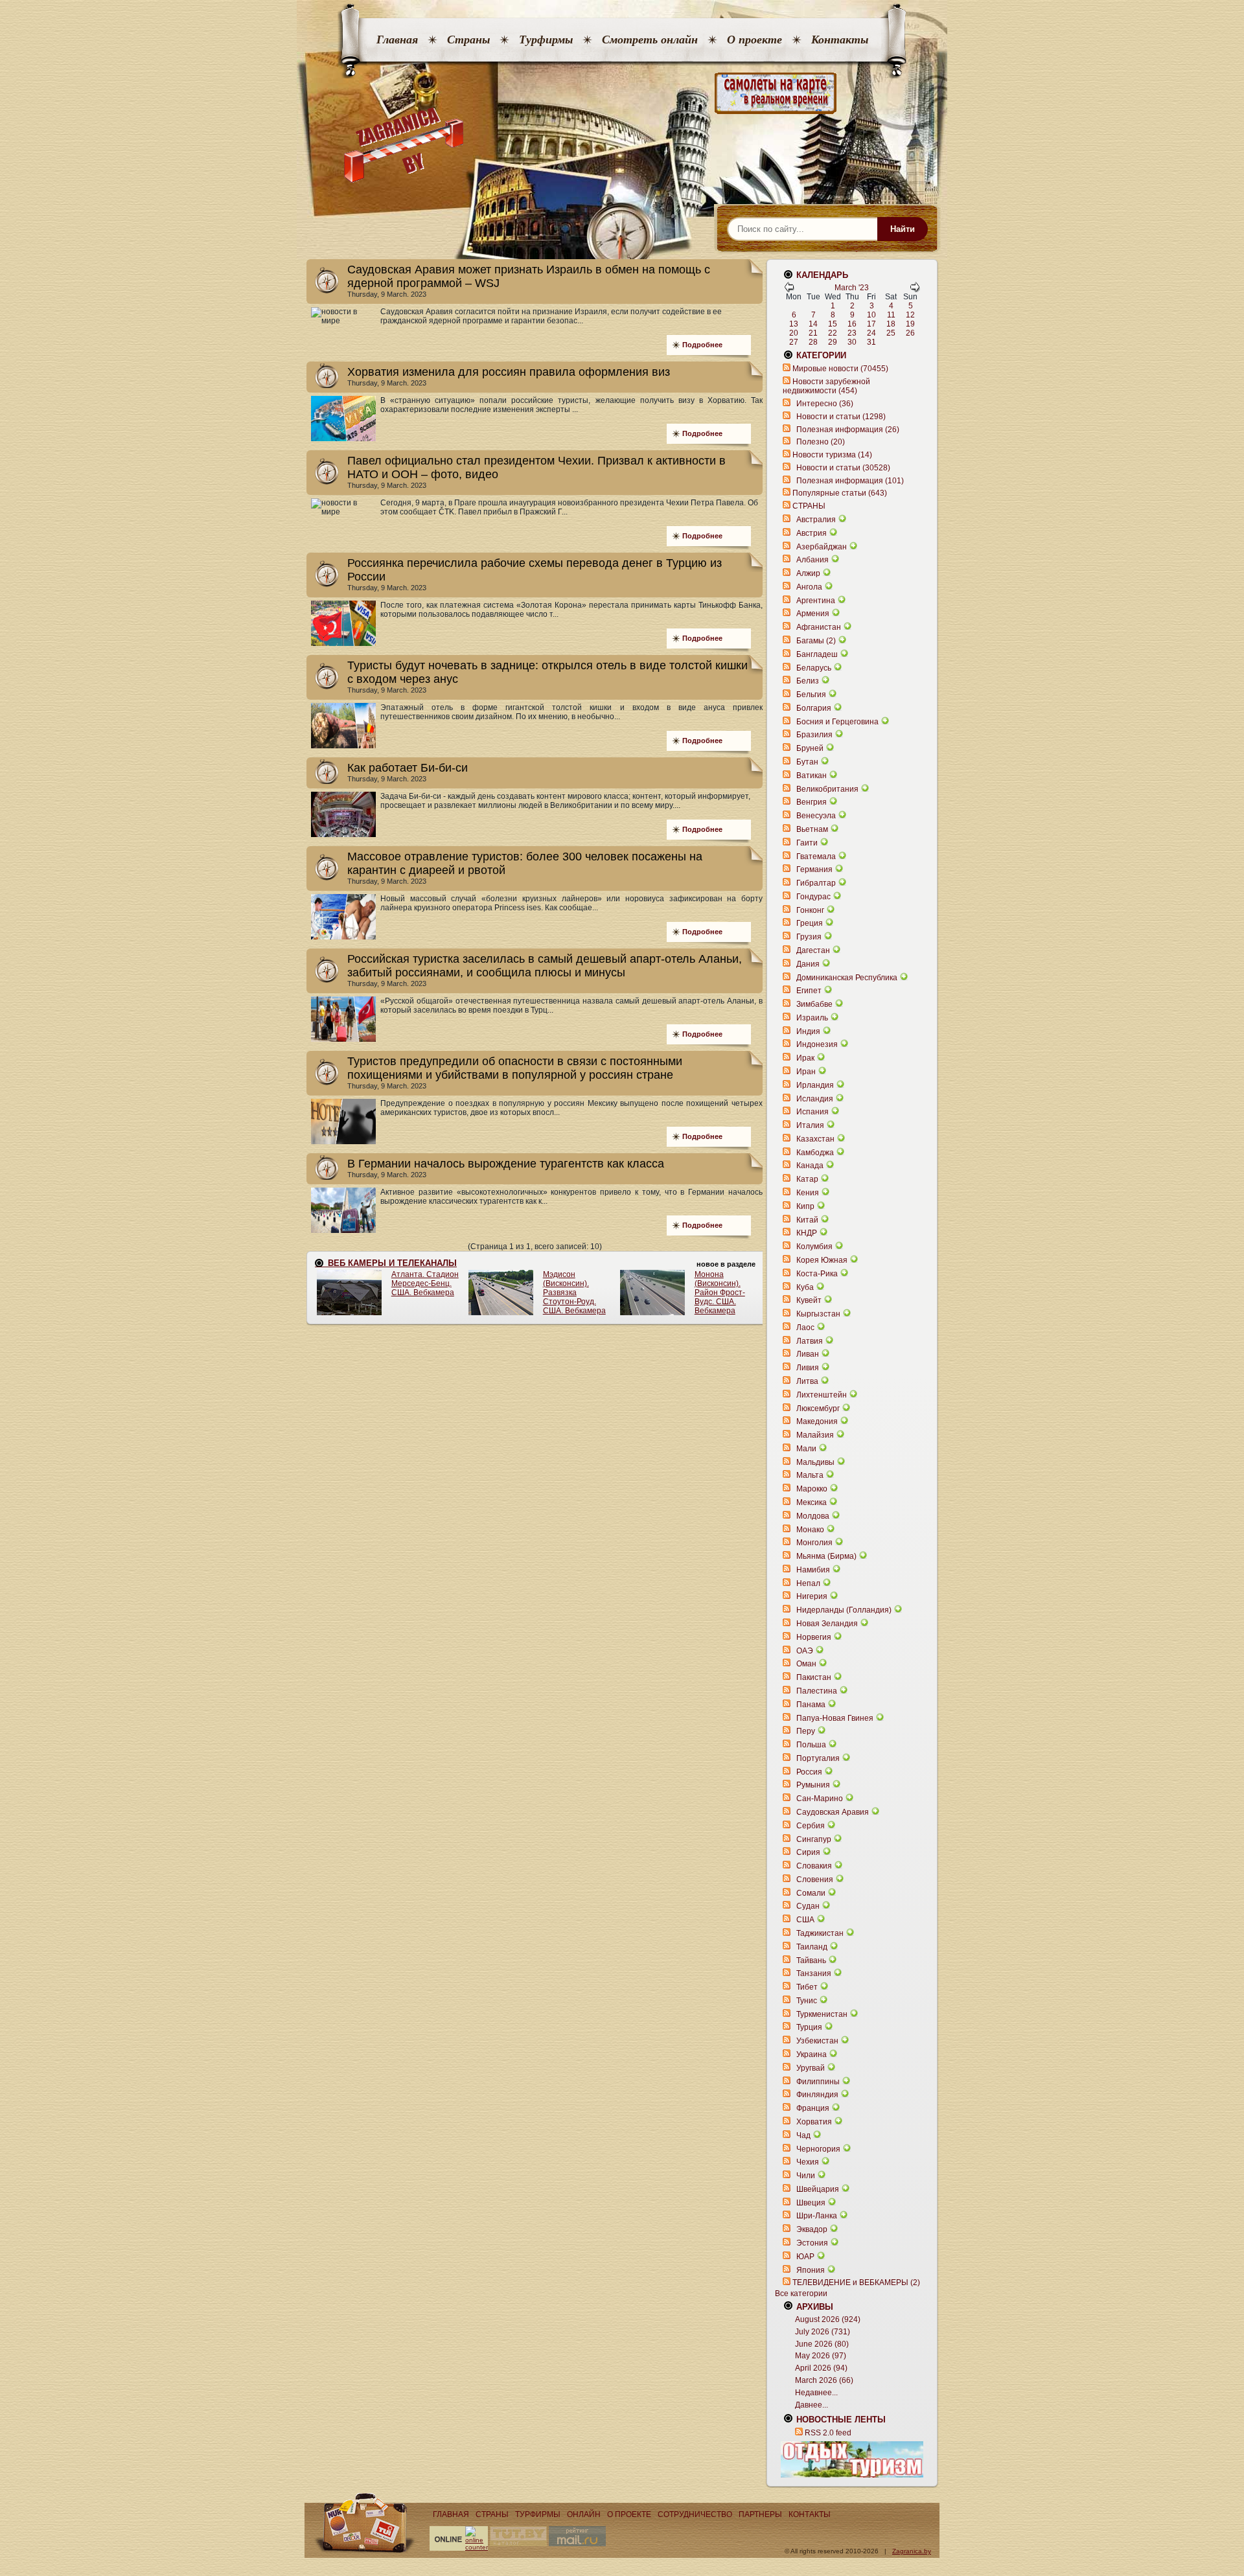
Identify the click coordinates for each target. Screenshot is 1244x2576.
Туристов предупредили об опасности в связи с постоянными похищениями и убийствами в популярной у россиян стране (515, 1068)
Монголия (814, 1543)
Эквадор (812, 2229)
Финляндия (817, 2095)
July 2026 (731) (823, 2332)
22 (833, 333)
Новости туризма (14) (832, 455)
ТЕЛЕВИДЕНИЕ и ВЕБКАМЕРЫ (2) (856, 2283)
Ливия (808, 1368)
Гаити (807, 843)
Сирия (808, 1852)
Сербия (811, 1826)
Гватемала (816, 857)
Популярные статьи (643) (840, 493)
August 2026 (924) (828, 2319)
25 (891, 333)
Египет (809, 991)
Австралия (816, 520)
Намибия (813, 1570)
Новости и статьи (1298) (841, 417)
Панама (811, 1705)
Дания (808, 964)
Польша (811, 1745)
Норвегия (814, 1637)
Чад (803, 2135)
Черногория (818, 2149)
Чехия (808, 2162)
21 (813, 333)
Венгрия (812, 802)
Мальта (810, 1475)
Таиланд (812, 1947)
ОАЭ (805, 1651)
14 (813, 324)
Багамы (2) (816, 641)
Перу (806, 1731)
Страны (468, 40)
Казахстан (815, 1139)
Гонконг (810, 910)
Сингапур (814, 1839)
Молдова (813, 1516)
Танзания (814, 1973)
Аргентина (816, 601)
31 (871, 342)
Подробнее (702, 345)
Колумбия (814, 1247)
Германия (814, 869)
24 (871, 333)
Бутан (807, 762)
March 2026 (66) (824, 2380)
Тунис (807, 2001)
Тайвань (811, 1961)
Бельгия (811, 695)
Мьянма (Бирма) (826, 1556)
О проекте (754, 40)
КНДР (807, 1233)
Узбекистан (817, 2041)
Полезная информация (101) (850, 481)
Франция (813, 2108)
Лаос (805, 1328)
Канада (810, 1166)
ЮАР (805, 2257)
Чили (806, 2176)
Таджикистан (820, 1933)
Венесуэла (816, 816)
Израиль (812, 1018)
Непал (808, 1583)
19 (910, 324)
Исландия (816, 1099)
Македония (817, 1421)
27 (794, 342)
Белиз (808, 681)
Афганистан (819, 627)
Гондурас (813, 897)
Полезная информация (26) (848, 430)
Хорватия (814, 2122)
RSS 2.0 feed (828, 2433)
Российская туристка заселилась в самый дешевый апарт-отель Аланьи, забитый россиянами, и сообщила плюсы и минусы (545, 966)
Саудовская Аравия (833, 1812)
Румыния (813, 1785)
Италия (810, 1125)
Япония (811, 2270)
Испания (812, 1112)
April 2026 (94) (821, 2368)
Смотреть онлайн (650, 40)
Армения (813, 614)
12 (910, 315)
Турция (809, 2027)
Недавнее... (816, 2393)
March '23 (852, 288)
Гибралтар (816, 883)
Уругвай (811, 2068)
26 (910, 333)
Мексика (812, 1502)
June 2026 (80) (822, 2344)
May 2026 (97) (821, 2356)
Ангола (809, 587)
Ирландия (815, 1085)
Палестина (817, 1691)
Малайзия (815, 1435)
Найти (903, 229)
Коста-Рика (817, 1274)
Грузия (809, 937)
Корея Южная (822, 1260)
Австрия (812, 533)
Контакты (840, 40)
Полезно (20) (821, 442)
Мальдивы (815, 1462)
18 (891, 324)
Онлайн (584, 2514)
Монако (810, 1530)
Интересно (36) (825, 404)
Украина (812, 2054)
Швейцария (818, 2189)
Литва (807, 1381)
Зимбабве (814, 1004)
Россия (809, 1772)
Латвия (810, 1341)
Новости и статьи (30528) (843, 468)
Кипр (805, 1206)
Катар (807, 1179)
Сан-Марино (820, 1799)
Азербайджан (822, 547)
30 (852, 342)
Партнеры (760, 2514)
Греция (810, 923)
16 (852, 324)
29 (833, 342)
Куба (805, 1287)
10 (871, 315)
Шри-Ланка (817, 2216)
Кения (808, 1193)
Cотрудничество (695, 2514)
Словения (815, 1880)
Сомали (811, 1893)
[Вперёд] (915, 290)
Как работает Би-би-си (408, 768)
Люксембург (818, 1409)
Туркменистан (822, 2014)
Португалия (818, 1758)
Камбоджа (815, 1153)
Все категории (801, 2294)
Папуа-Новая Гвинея (835, 1718)
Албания (812, 560)
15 (833, 324)
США (805, 1920)
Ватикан (812, 776)
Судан (808, 1906)
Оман (806, 1664)
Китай (807, 1220)
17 (871, 324)
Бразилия (814, 735)
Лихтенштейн (822, 1395)
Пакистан (814, 1677)
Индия (808, 1031)
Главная (397, 40)
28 (813, 342)
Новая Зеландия (827, 1624)
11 (891, 315)
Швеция (811, 2203)
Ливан (808, 1354)
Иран (806, 1072)
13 (794, 324)
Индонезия (817, 1044)
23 (852, 333)
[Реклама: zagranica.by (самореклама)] (852, 2459)
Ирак (805, 1058)
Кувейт (809, 1300)
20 (794, 333)
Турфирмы (546, 40)
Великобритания (827, 789)
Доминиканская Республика (847, 978)
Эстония (812, 2243)
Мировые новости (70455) (840, 369)
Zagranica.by (912, 2551)
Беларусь (814, 668)
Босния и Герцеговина (837, 722)
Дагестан (813, 950)
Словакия (814, 1866)
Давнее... (812, 2405)
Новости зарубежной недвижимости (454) (826, 386)
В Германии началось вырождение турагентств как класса (506, 1164)
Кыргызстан (818, 1314)
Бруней (810, 748)
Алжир (808, 573)
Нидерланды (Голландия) (844, 1610)
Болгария (814, 708)
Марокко (812, 1489)
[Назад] (789, 290)
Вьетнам (812, 829)
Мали (806, 1449)
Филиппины (818, 2082)
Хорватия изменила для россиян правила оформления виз (509, 372)
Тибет (807, 1987)
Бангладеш (817, 654)
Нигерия (812, 1596)
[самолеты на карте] (622, 94)
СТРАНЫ (809, 506)
